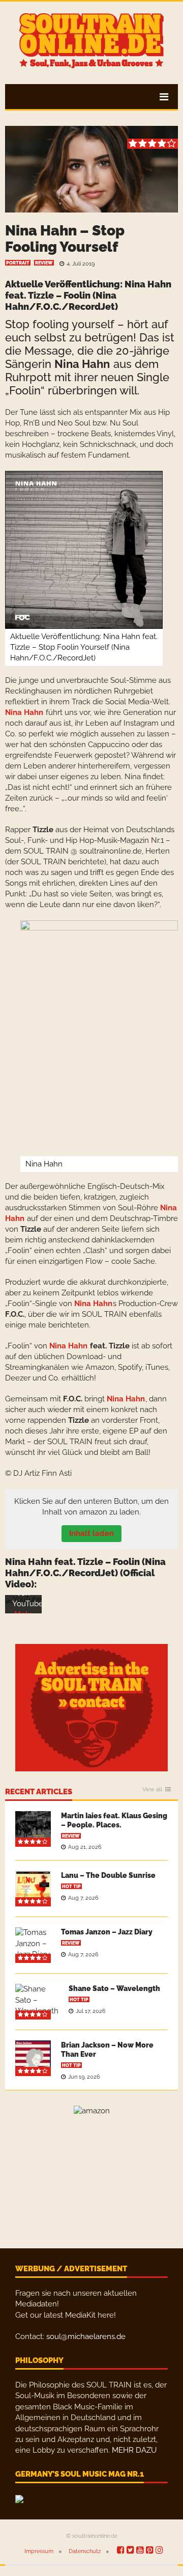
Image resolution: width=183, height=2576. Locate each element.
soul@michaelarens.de (86, 2336)
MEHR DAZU (134, 2450)
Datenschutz (85, 2551)
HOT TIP (71, 1887)
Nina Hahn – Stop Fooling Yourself (65, 239)
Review (44, 263)
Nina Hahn (148, 284)
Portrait (18, 263)
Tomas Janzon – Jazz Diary (107, 1932)
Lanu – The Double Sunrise (108, 1875)
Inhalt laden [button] (91, 1533)
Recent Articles (39, 1792)
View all (152, 1790)
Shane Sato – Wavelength (114, 1988)
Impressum (39, 2551)
